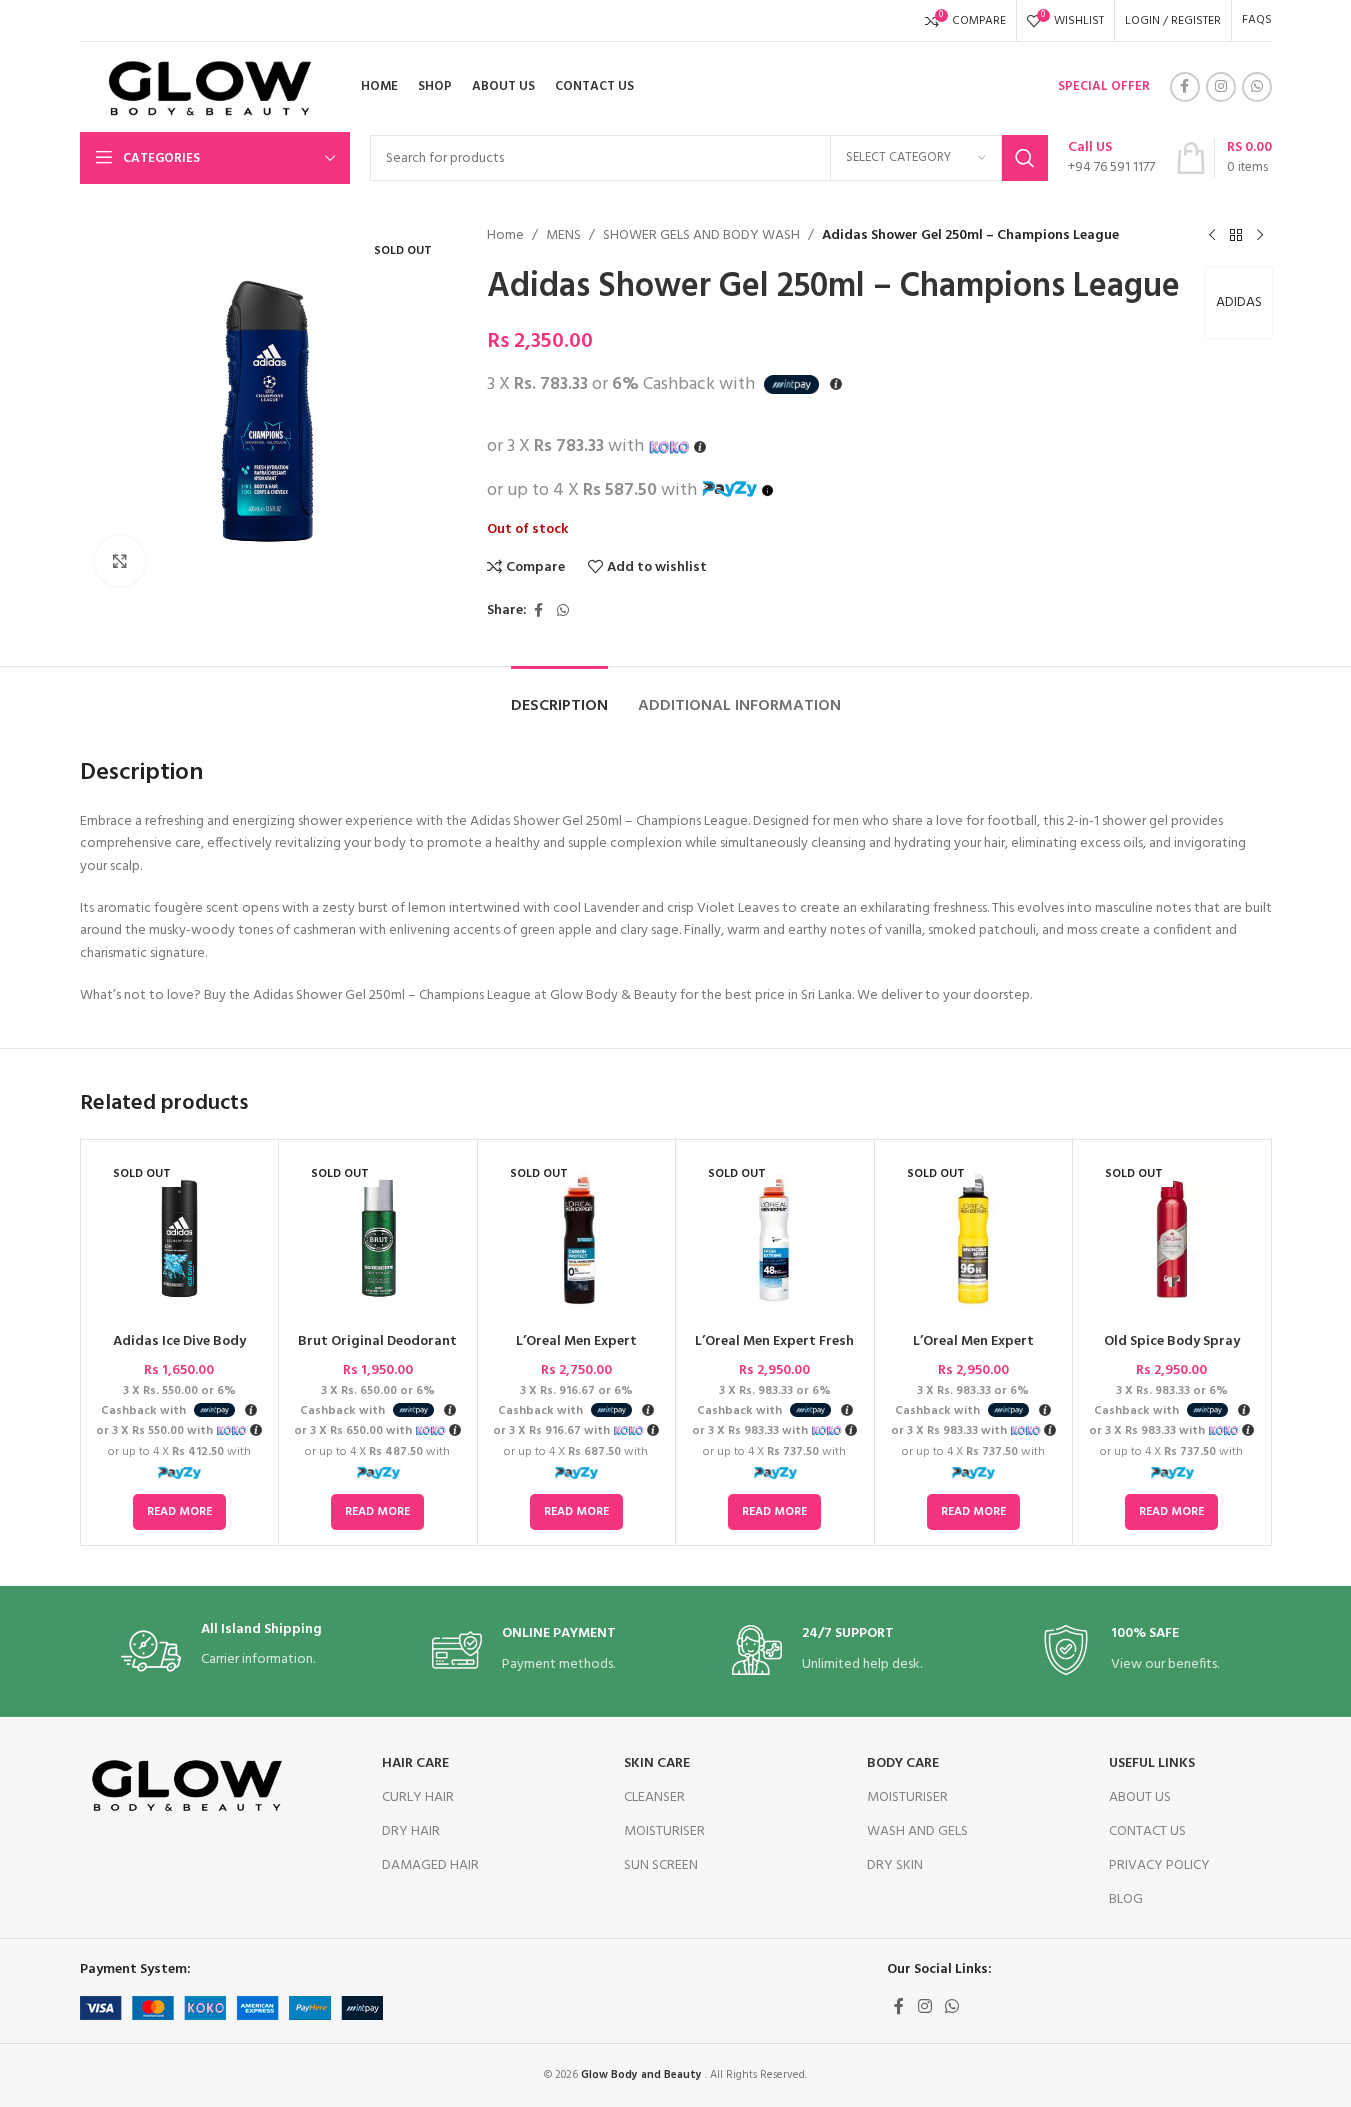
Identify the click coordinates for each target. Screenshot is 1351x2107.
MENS (563, 236)
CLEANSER (654, 1797)
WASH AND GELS (917, 1831)
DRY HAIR (411, 1831)
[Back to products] (1236, 236)
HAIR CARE (415, 1763)
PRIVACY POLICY (1159, 1865)
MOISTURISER (664, 1831)
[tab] (559, 696)
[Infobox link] (1111, 158)
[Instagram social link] (1221, 87)
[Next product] (1260, 236)
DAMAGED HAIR (430, 1865)
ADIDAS (1239, 302)
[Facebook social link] (1185, 87)
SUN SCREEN (661, 1865)
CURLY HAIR (418, 1797)
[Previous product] (1212, 236)
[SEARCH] (1025, 158)
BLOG (1126, 1899)
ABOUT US (1140, 1797)
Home (505, 236)
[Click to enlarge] (120, 561)
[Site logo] (203, 87)
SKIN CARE (657, 1763)
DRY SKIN (895, 1865)
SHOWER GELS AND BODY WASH (701, 236)
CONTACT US (1147, 1831)
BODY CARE (903, 1763)
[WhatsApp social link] (1257, 87)
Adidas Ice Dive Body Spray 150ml (179, 1351)
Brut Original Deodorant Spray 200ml (377, 1351)
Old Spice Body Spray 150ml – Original (1172, 1351)
